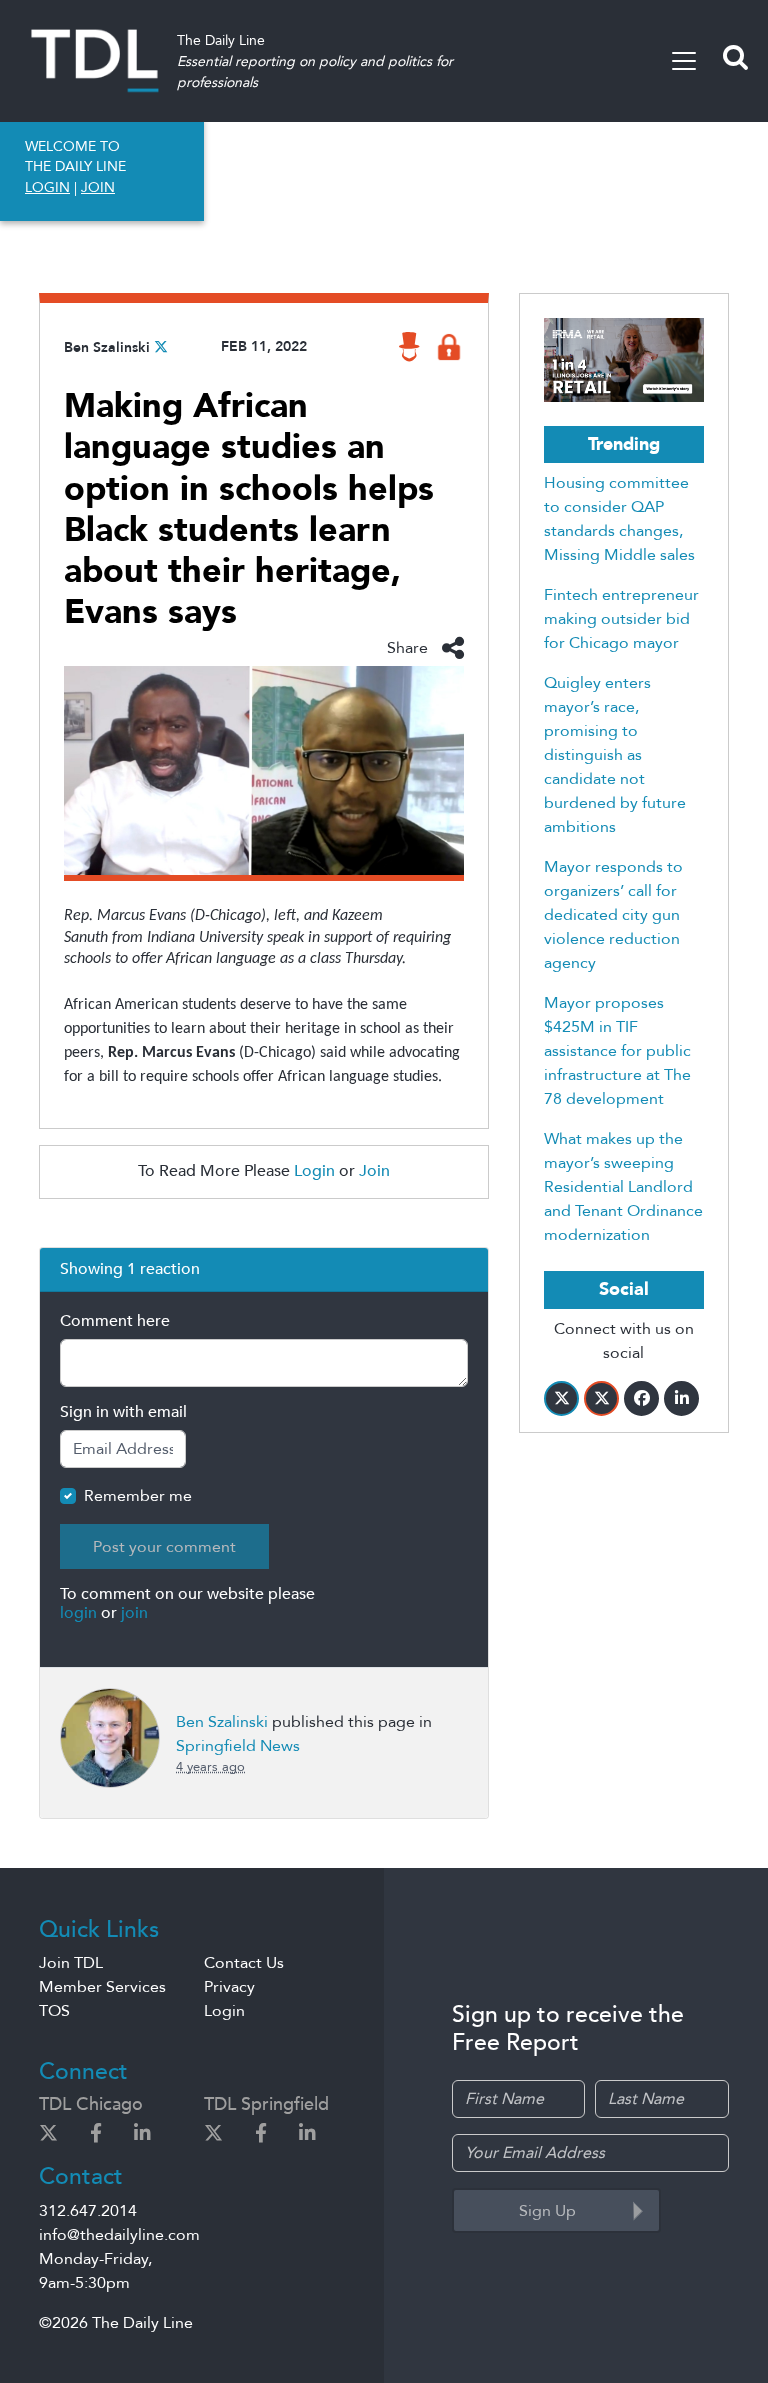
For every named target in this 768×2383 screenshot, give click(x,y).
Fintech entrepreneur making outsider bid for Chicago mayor (621, 619)
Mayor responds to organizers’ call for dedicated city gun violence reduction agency (613, 915)
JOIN (98, 187)
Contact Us (244, 1963)
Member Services (102, 1987)
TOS (54, 2011)
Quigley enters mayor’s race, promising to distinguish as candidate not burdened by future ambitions (615, 755)
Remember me (138, 1496)
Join (374, 1171)
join (134, 1613)
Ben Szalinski (107, 347)
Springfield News (238, 1746)
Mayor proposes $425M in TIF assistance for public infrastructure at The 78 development (617, 1051)
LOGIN (47, 187)
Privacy (229, 1987)
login (78, 1613)
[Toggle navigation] (684, 61)
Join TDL (71, 1963)
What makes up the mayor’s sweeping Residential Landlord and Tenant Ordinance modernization (623, 1187)
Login (314, 1171)
